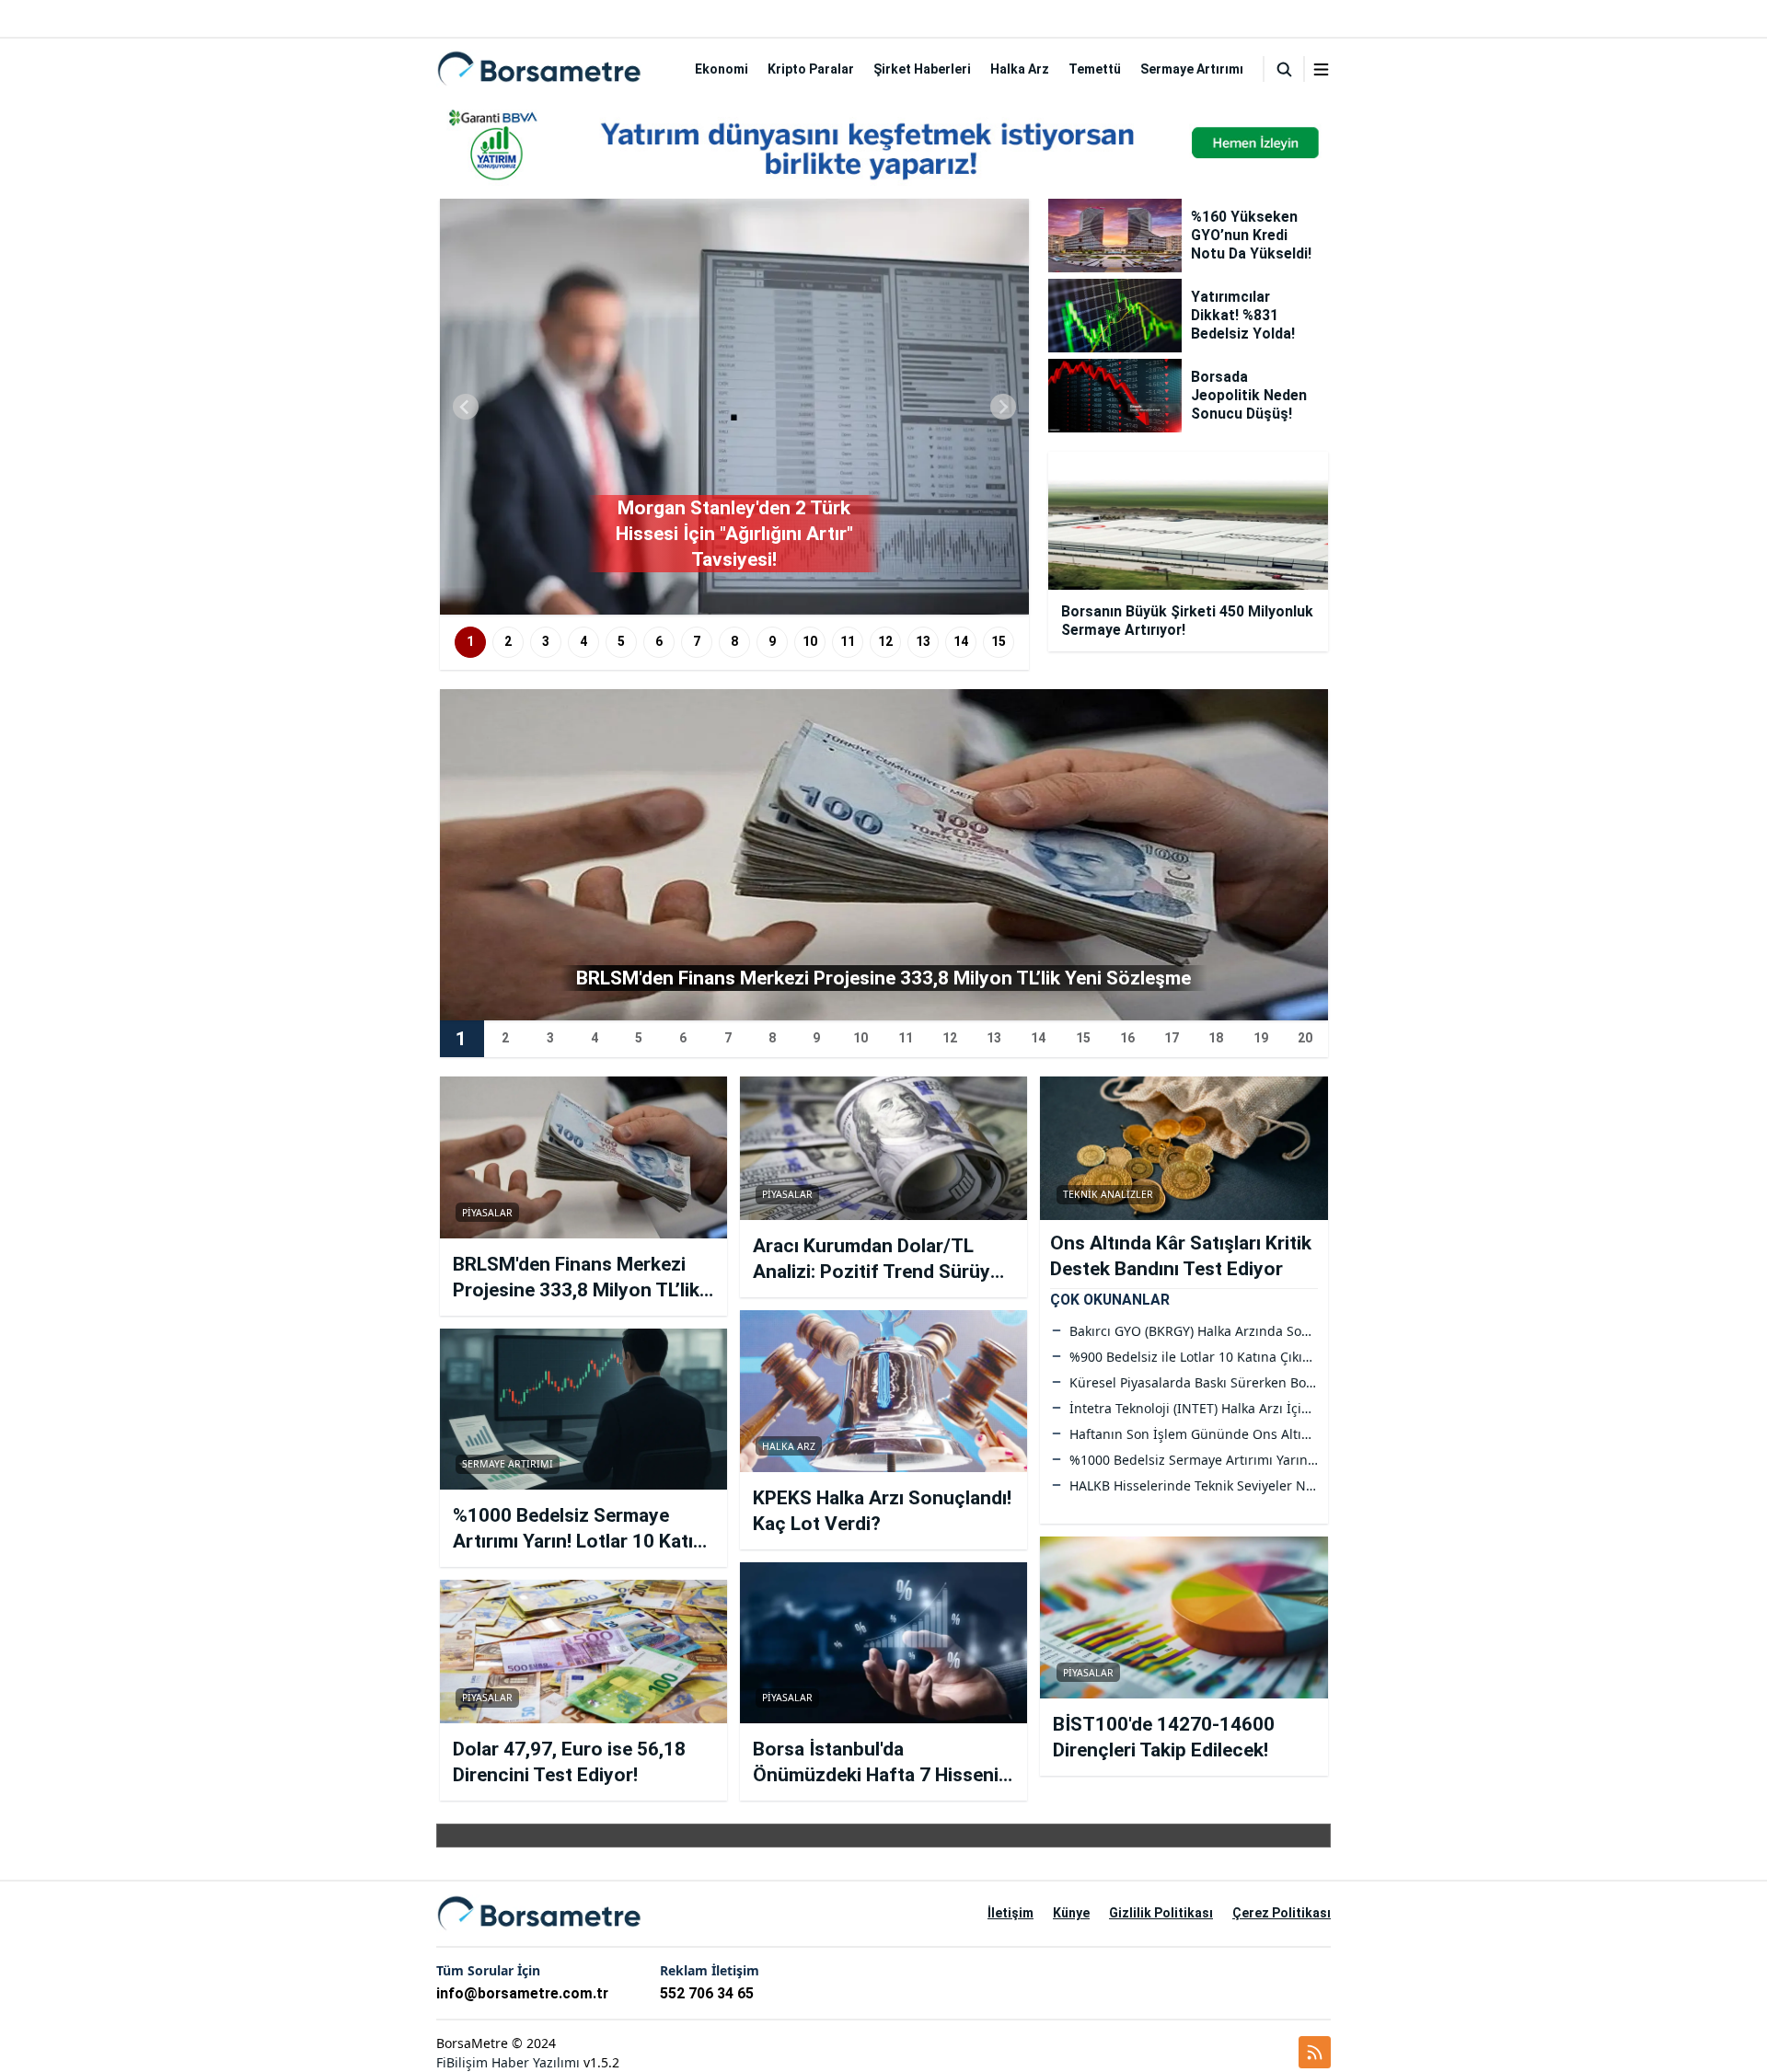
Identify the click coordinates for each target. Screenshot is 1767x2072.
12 (885, 641)
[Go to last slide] (466, 407)
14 (961, 641)
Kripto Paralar (811, 69)
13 (923, 641)
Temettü (1095, 69)
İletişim (1011, 1913)
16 (1127, 1038)
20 (1305, 1038)
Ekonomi (722, 69)
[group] (734, 407)
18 (1216, 1038)
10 (810, 641)
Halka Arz (1020, 69)
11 (848, 641)
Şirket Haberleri (922, 69)
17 (1172, 1038)
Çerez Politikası (1282, 1913)
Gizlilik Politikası (1161, 1913)
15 (999, 641)
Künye (1071, 1913)
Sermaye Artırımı (1192, 69)
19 (1261, 1038)
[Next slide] (1003, 407)
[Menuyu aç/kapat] (1321, 69)
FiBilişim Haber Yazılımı (508, 2062)
